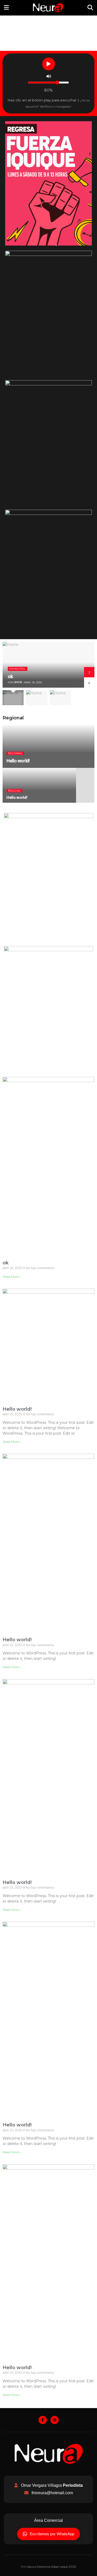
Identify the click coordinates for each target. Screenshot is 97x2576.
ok (10, 676)
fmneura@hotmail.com (52, 2493)
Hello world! (18, 761)
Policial (14, 791)
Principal (18, 669)
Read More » (12, 1277)
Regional (15, 753)
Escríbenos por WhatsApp (52, 2534)
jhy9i (18, 682)
